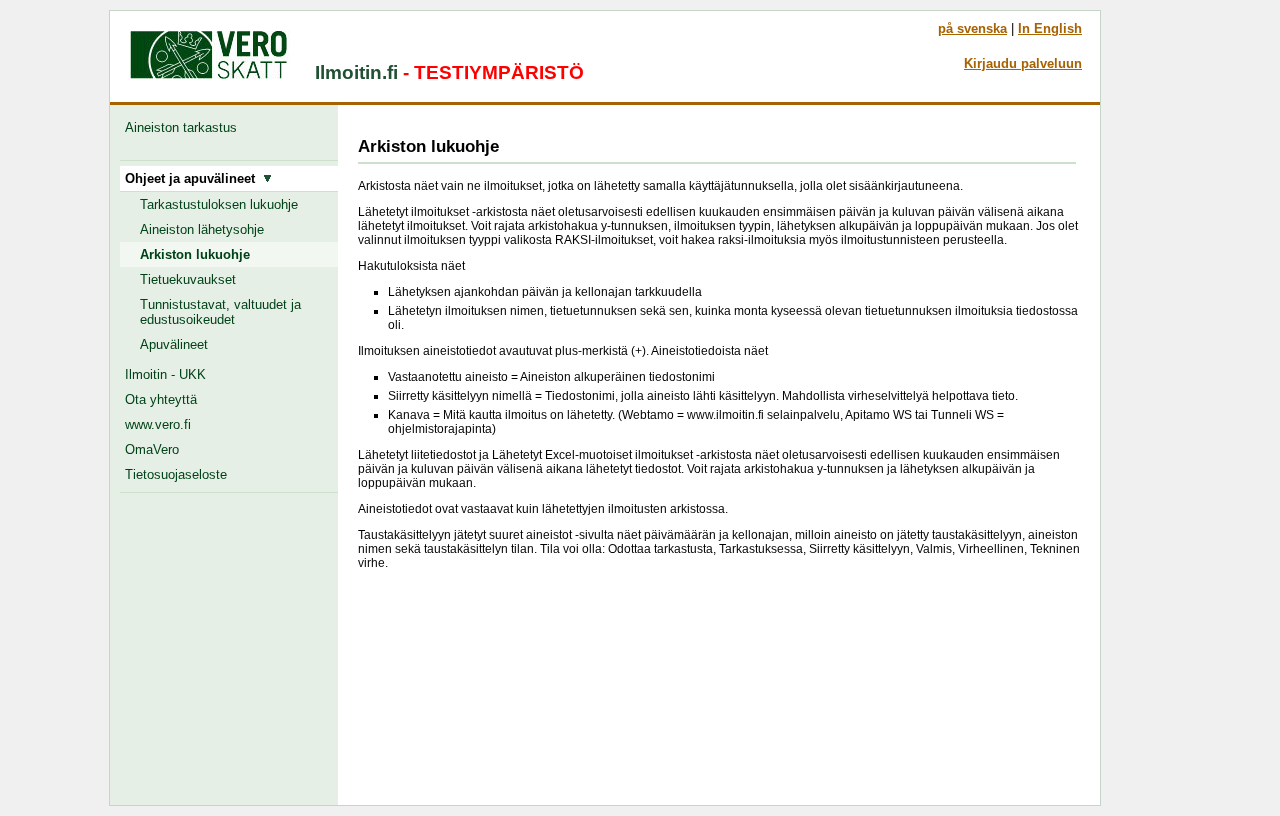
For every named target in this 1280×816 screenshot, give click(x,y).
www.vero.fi (158, 424)
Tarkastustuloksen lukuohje (219, 204)
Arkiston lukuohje (195, 254)
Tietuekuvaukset (188, 279)
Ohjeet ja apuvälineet (194, 178)
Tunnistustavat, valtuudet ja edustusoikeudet (220, 312)
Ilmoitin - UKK (165, 374)
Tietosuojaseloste (176, 474)
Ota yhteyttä (161, 399)
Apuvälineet (174, 344)
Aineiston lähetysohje (202, 229)
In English (1050, 28)
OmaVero (152, 449)
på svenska (972, 28)
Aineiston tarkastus (185, 127)
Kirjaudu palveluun (1023, 63)
